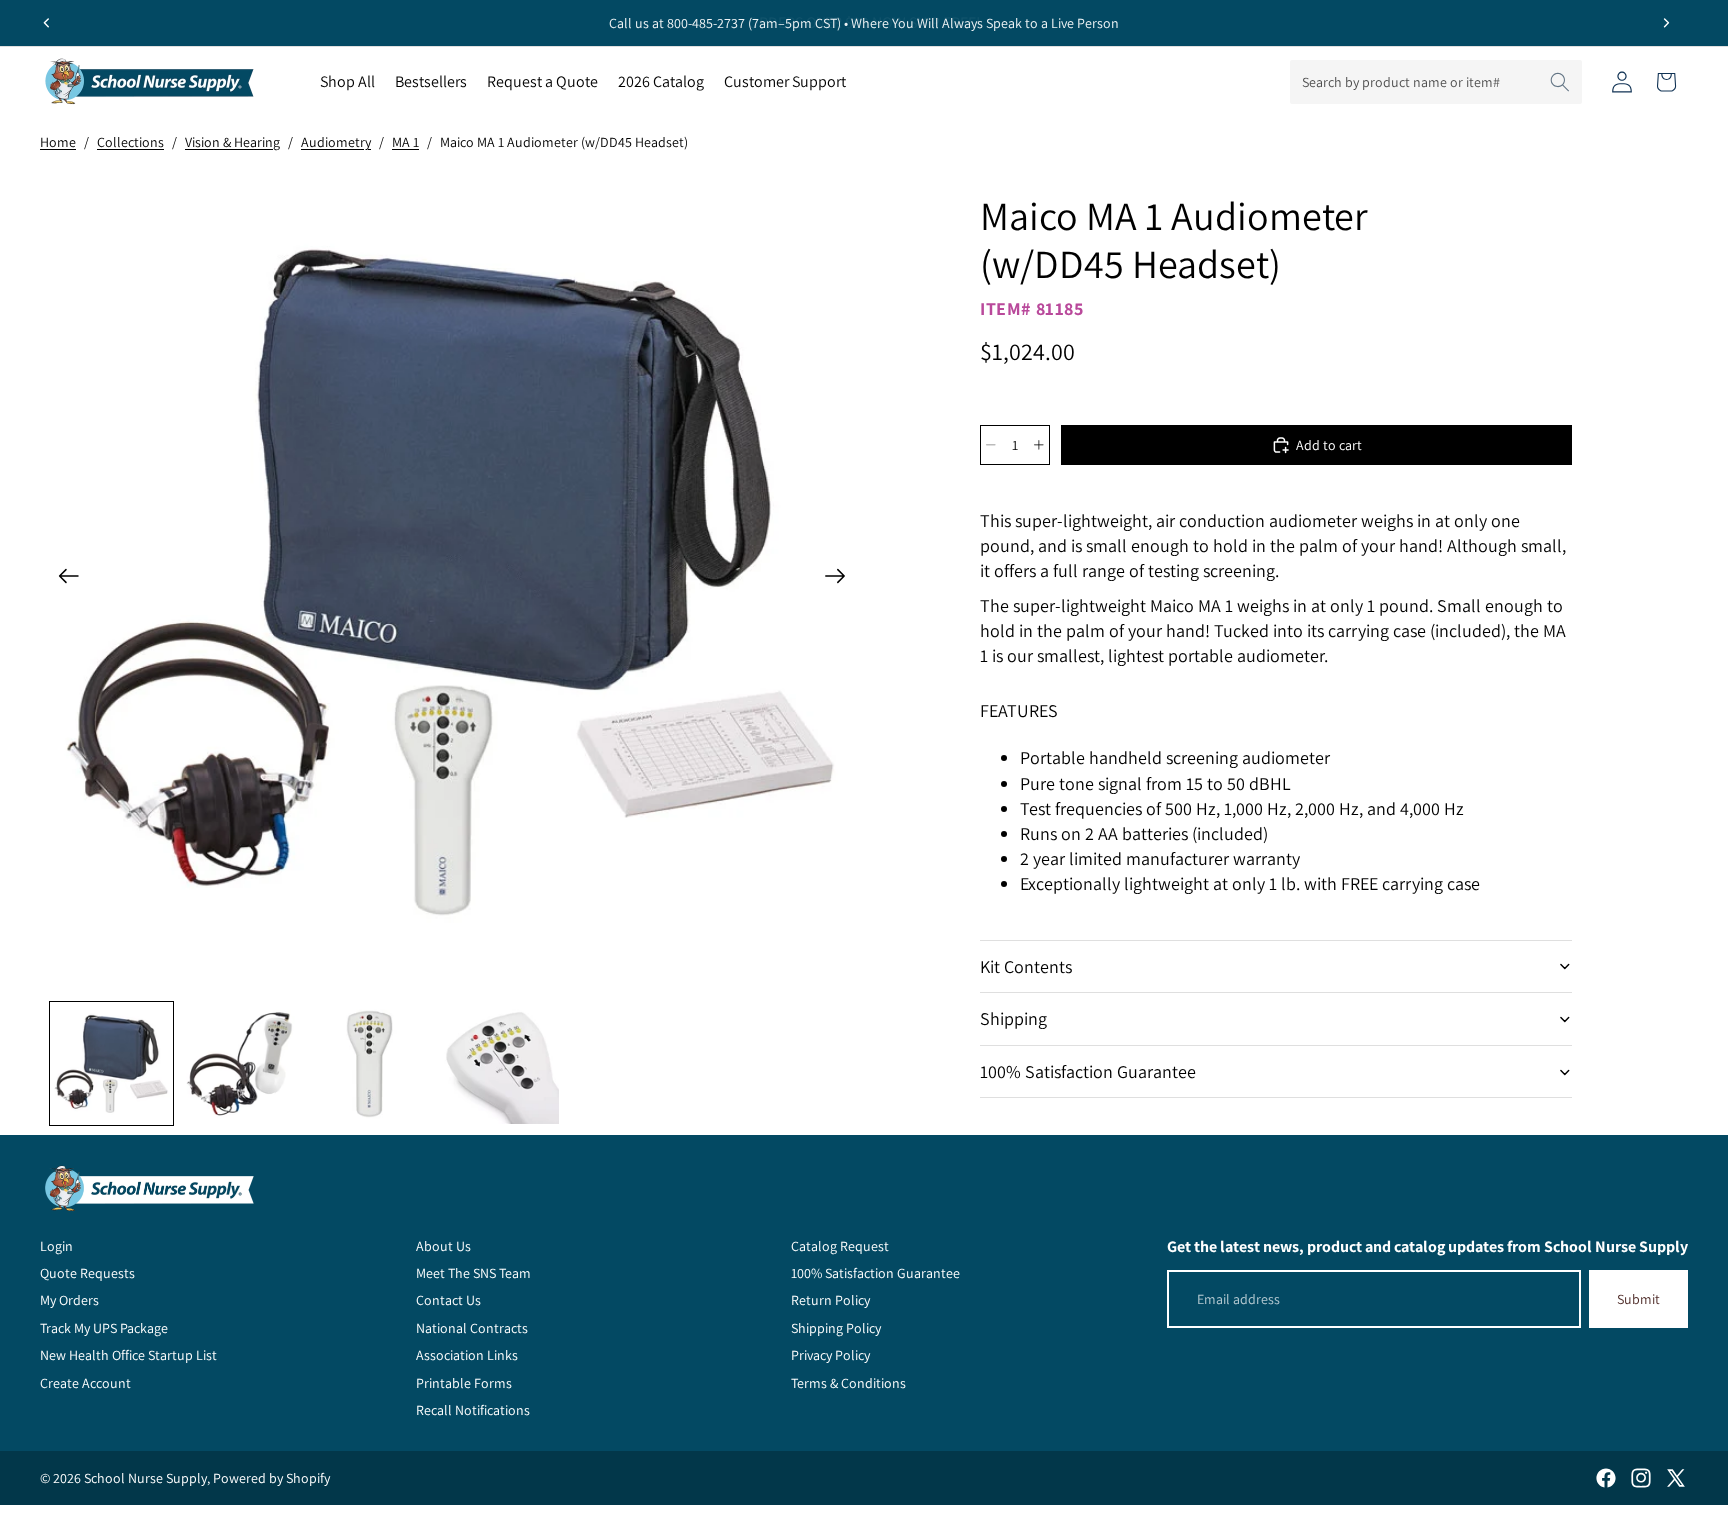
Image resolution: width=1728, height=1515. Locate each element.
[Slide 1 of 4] (111, 1063)
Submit (1638, 1299)
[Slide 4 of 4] (498, 1063)
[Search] (1560, 82)
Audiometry (336, 142)
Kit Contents (1026, 966)
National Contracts (472, 1328)
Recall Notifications (473, 1410)
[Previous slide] (47, 23)
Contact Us (448, 1300)
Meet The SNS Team (473, 1273)
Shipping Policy (836, 1328)
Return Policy (830, 1300)
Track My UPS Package (104, 1328)
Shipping (1013, 1018)
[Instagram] (1641, 1478)
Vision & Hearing (232, 142)
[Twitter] (1676, 1478)
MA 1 (405, 142)
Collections (130, 142)
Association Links (467, 1355)
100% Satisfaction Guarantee (1088, 1071)
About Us (443, 1246)
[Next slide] (1666, 23)
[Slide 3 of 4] (369, 1063)
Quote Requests (87, 1273)
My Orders (69, 1300)
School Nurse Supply (145, 1478)
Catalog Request (840, 1246)
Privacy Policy (830, 1355)
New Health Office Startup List (128, 1355)
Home (58, 142)
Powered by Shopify (271, 1478)
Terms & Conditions (848, 1383)
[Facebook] (1606, 1478)
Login (56, 1246)
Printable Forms (464, 1383)
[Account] (1622, 82)
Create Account (85, 1383)
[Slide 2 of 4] (240, 1063)
